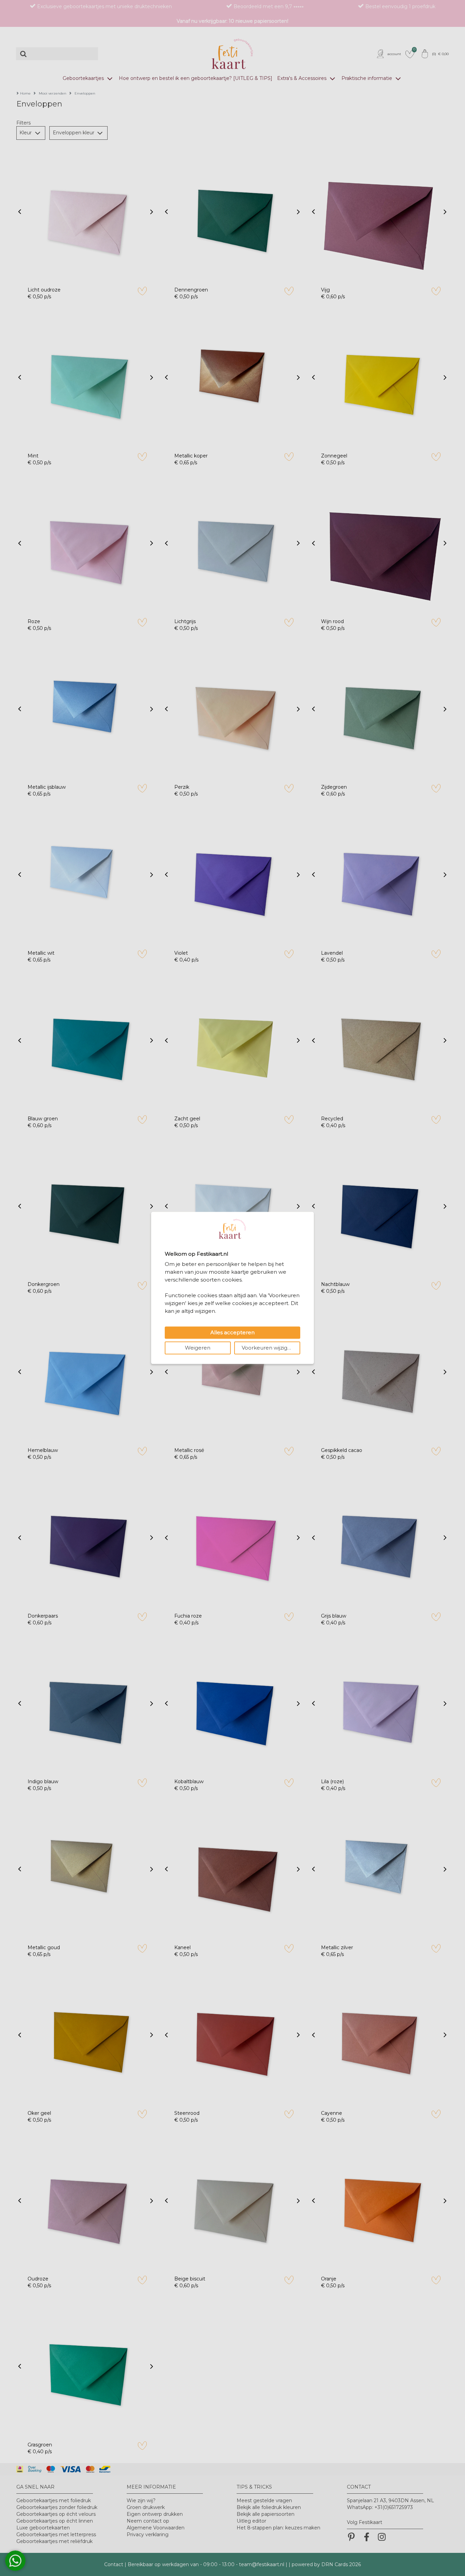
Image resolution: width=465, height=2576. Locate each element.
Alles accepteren (233, 1333)
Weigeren (198, 1348)
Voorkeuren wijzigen (268, 1348)
